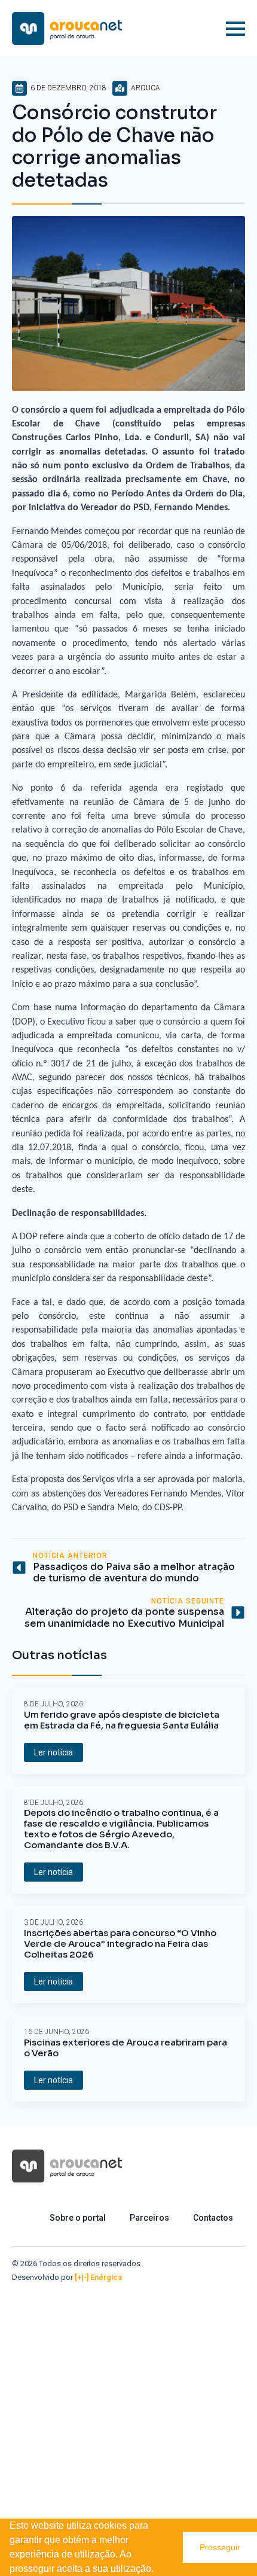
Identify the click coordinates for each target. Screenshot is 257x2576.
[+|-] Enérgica (98, 2277)
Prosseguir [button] (220, 2547)
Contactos (213, 2218)
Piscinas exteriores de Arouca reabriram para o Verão (126, 2048)
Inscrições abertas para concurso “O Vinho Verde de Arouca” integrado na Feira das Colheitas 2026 (120, 1944)
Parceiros (149, 2218)
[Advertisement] (128, 2418)
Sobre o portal (78, 2218)
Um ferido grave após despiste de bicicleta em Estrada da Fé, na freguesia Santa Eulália (122, 1720)
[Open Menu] (235, 29)
